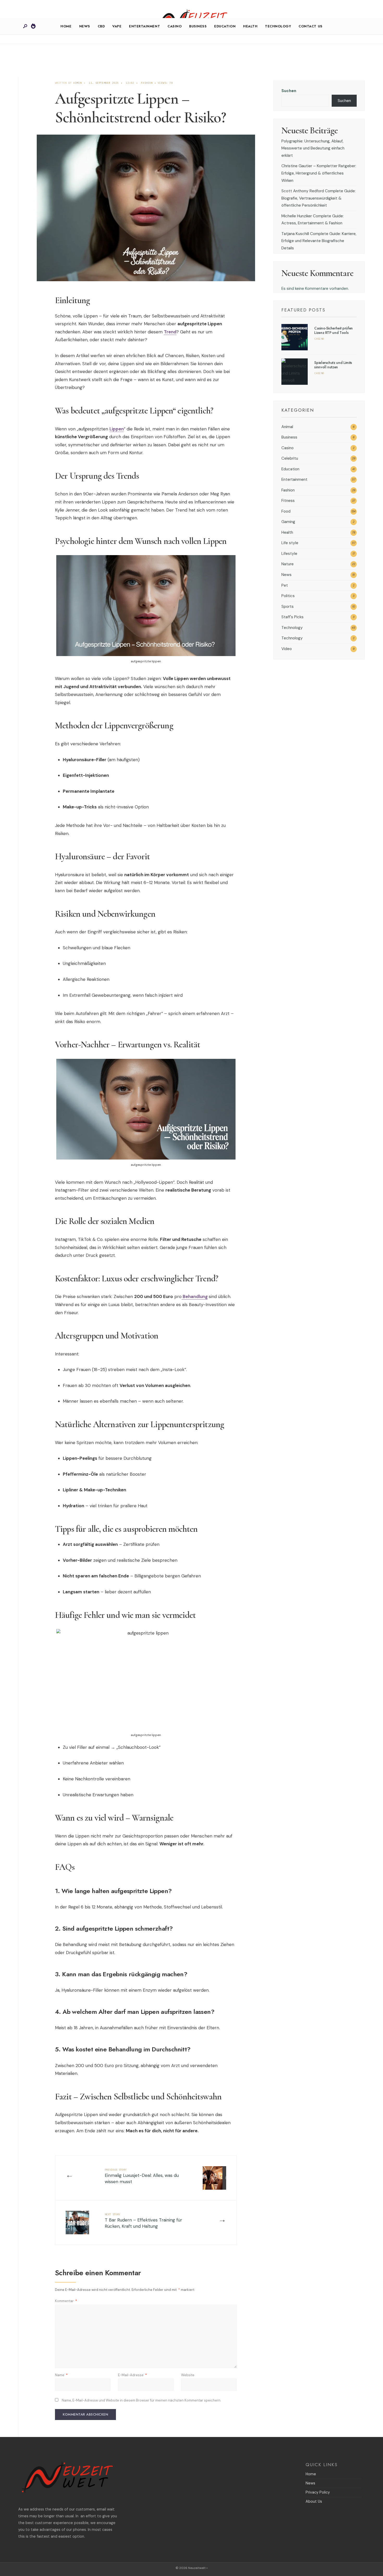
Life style (290, 543)
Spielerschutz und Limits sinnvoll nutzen (333, 365)
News (85, 26)
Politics (288, 596)
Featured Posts (303, 310)
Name (61, 2375)
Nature (288, 564)
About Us (314, 2501)
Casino (175, 26)
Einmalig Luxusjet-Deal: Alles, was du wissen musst (142, 2176)
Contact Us (310, 26)
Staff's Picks (292, 617)
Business (198, 26)
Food (286, 511)
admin (77, 83)
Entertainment (144, 26)
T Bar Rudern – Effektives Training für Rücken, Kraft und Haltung (143, 2221)
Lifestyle (289, 554)
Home (66, 26)
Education (225, 26)
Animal (287, 427)
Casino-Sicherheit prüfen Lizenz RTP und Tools (333, 330)
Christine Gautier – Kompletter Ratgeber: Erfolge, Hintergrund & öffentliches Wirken (319, 173)
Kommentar (66, 2301)
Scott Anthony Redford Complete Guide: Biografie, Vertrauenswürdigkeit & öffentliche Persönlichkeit (319, 198)
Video (287, 649)
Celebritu (290, 458)
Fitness (288, 501)
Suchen (289, 91)
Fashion (147, 83)
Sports (288, 607)
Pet (285, 585)
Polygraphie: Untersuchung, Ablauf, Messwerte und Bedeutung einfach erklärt (313, 148)
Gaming (288, 522)
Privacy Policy (318, 2492)
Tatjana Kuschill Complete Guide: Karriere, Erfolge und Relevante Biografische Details (319, 241)
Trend (170, 332)
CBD (101, 26)
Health (250, 26)
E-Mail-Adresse (132, 2375)
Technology (278, 26)
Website (188, 2375)
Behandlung (195, 1296)
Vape (117, 26)
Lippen (117, 429)
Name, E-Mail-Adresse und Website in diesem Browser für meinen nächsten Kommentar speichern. (141, 2400)
